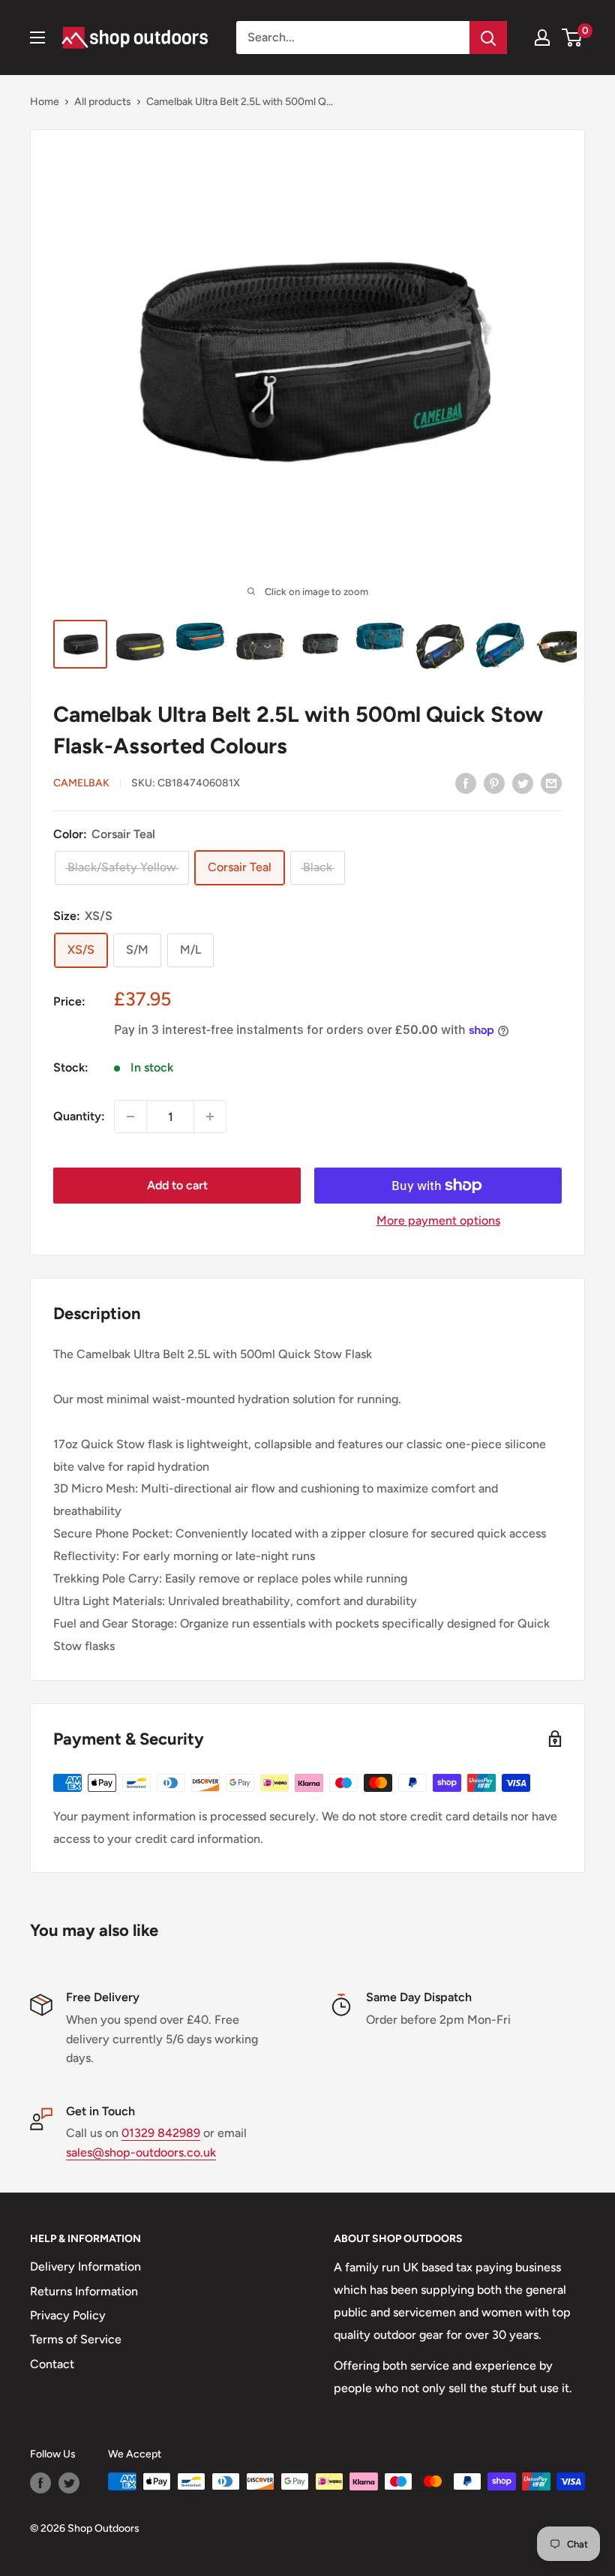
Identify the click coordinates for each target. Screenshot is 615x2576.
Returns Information (84, 2291)
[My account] (542, 38)
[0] (573, 38)
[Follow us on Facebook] (40, 2483)
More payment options (438, 1220)
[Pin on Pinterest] (494, 783)
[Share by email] (551, 783)
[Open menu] (37, 38)
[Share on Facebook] (466, 783)
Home (45, 102)
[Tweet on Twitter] (523, 783)
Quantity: (79, 1116)
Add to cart (177, 1185)
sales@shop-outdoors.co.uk (141, 2152)
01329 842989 (161, 2133)
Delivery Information (85, 2266)
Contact (52, 2364)
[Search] (488, 38)
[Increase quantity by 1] (210, 1117)
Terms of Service (76, 2339)
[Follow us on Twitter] (69, 2483)
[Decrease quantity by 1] (130, 1117)
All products (103, 102)
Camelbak (81, 783)
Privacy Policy (68, 2315)
